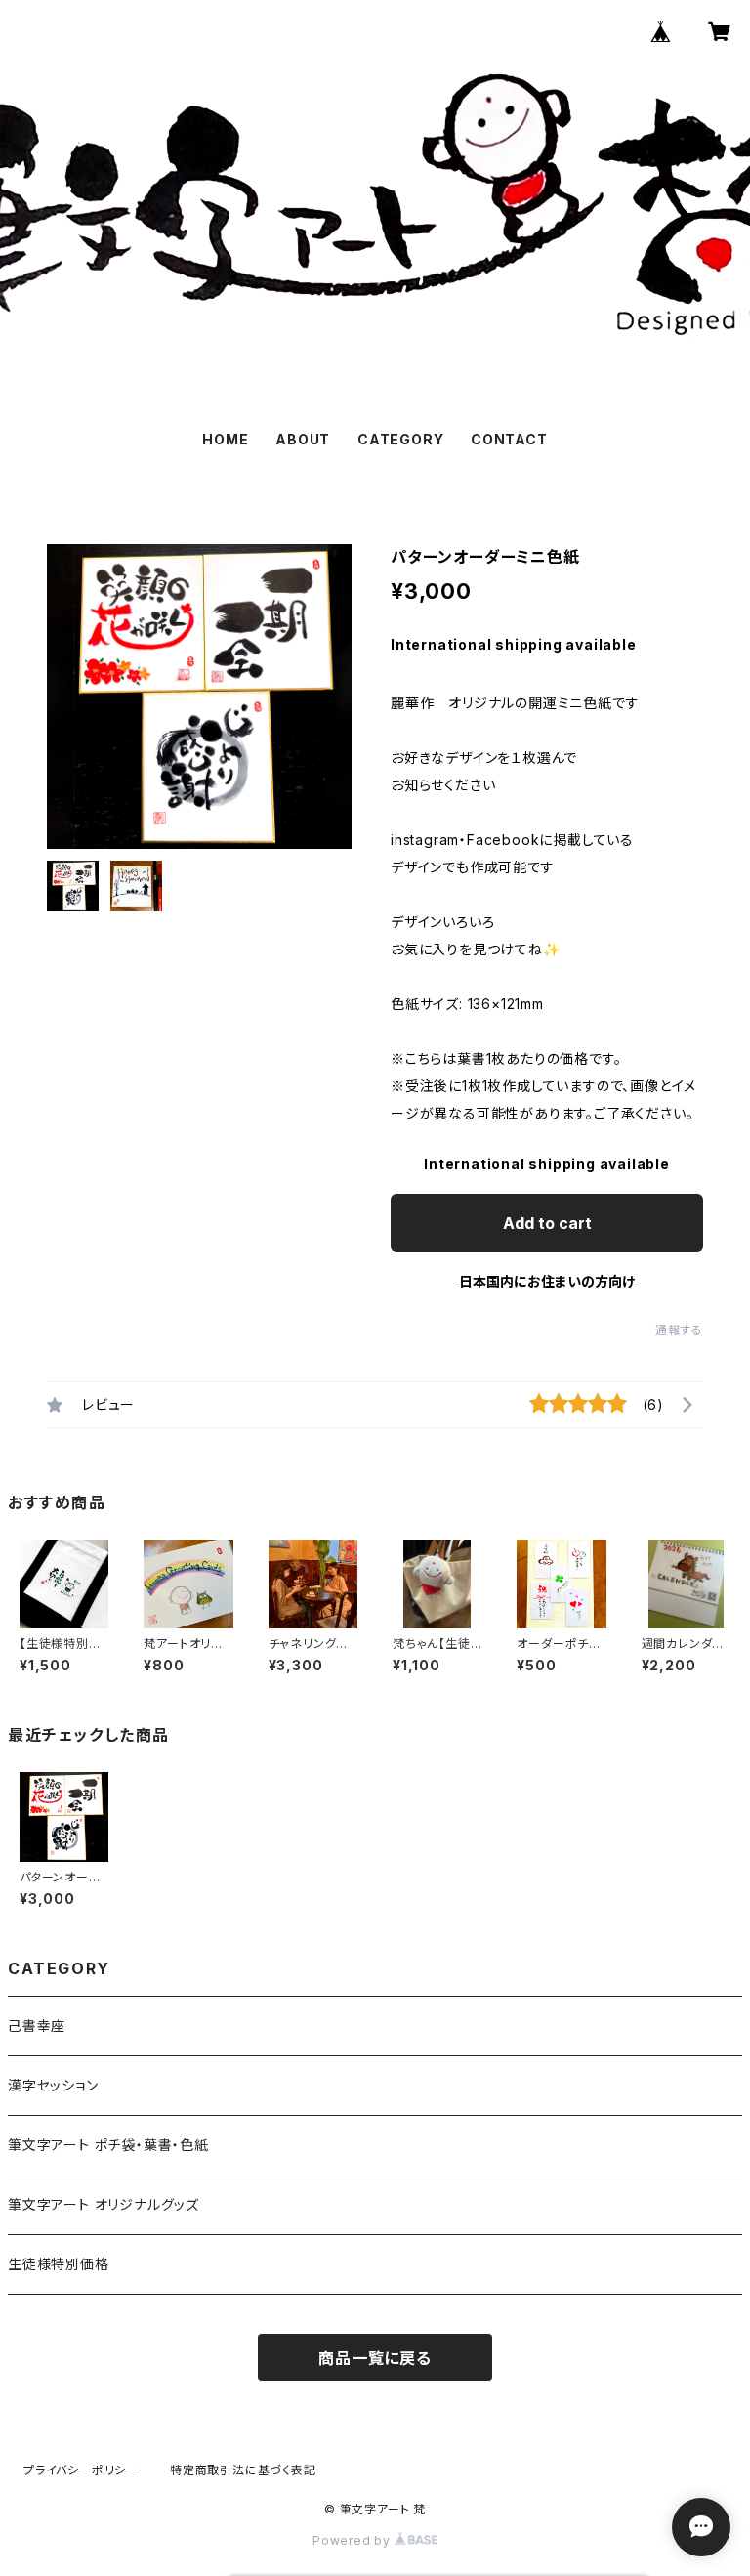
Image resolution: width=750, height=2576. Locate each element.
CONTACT (509, 439)
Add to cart (547, 1223)
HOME (225, 439)
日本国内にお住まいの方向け (547, 1281)
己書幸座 (37, 2026)
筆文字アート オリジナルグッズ (104, 2204)
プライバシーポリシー (81, 2470)
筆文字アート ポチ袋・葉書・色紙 (108, 2145)
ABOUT (303, 439)
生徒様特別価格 (59, 2264)
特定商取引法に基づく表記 (243, 2470)
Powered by (354, 2540)
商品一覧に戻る (375, 2358)
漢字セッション (53, 2085)
